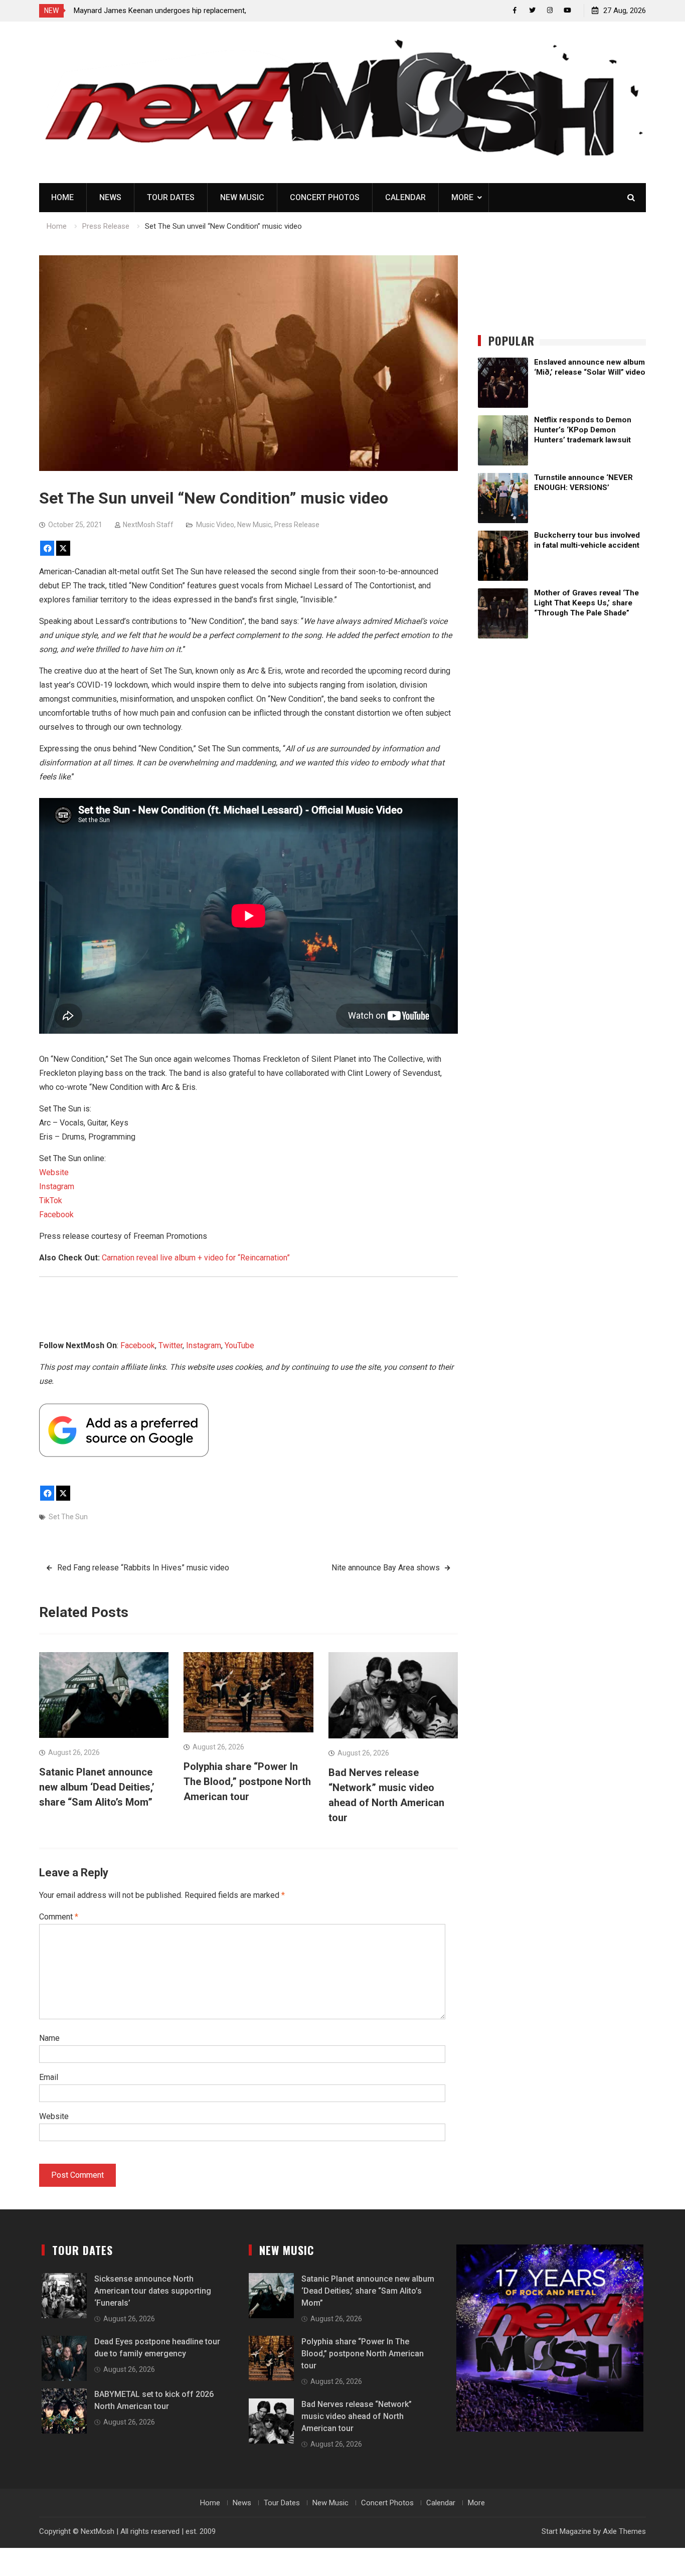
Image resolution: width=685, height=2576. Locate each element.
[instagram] (550, 10)
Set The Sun (68, 1517)
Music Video (215, 525)
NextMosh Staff (148, 525)
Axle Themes (624, 2531)
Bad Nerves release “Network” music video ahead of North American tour (357, 2416)
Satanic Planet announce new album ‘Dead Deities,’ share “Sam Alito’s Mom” (97, 1787)
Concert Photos (325, 197)
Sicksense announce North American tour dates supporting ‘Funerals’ (153, 2291)
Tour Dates (171, 197)
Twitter (170, 1345)
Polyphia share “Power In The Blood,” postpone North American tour (247, 1782)
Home (62, 197)
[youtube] (567, 10)
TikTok (51, 1200)
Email (49, 2077)
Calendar (405, 197)
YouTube (239, 1345)
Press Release (297, 525)
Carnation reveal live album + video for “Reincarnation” (196, 1258)
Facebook (56, 1215)
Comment (59, 1917)
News (110, 197)
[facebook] (515, 10)
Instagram (57, 1186)
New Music (242, 197)
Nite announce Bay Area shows (386, 1568)
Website (54, 1172)
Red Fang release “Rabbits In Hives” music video (143, 1568)
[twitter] (532, 10)
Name (49, 2038)
